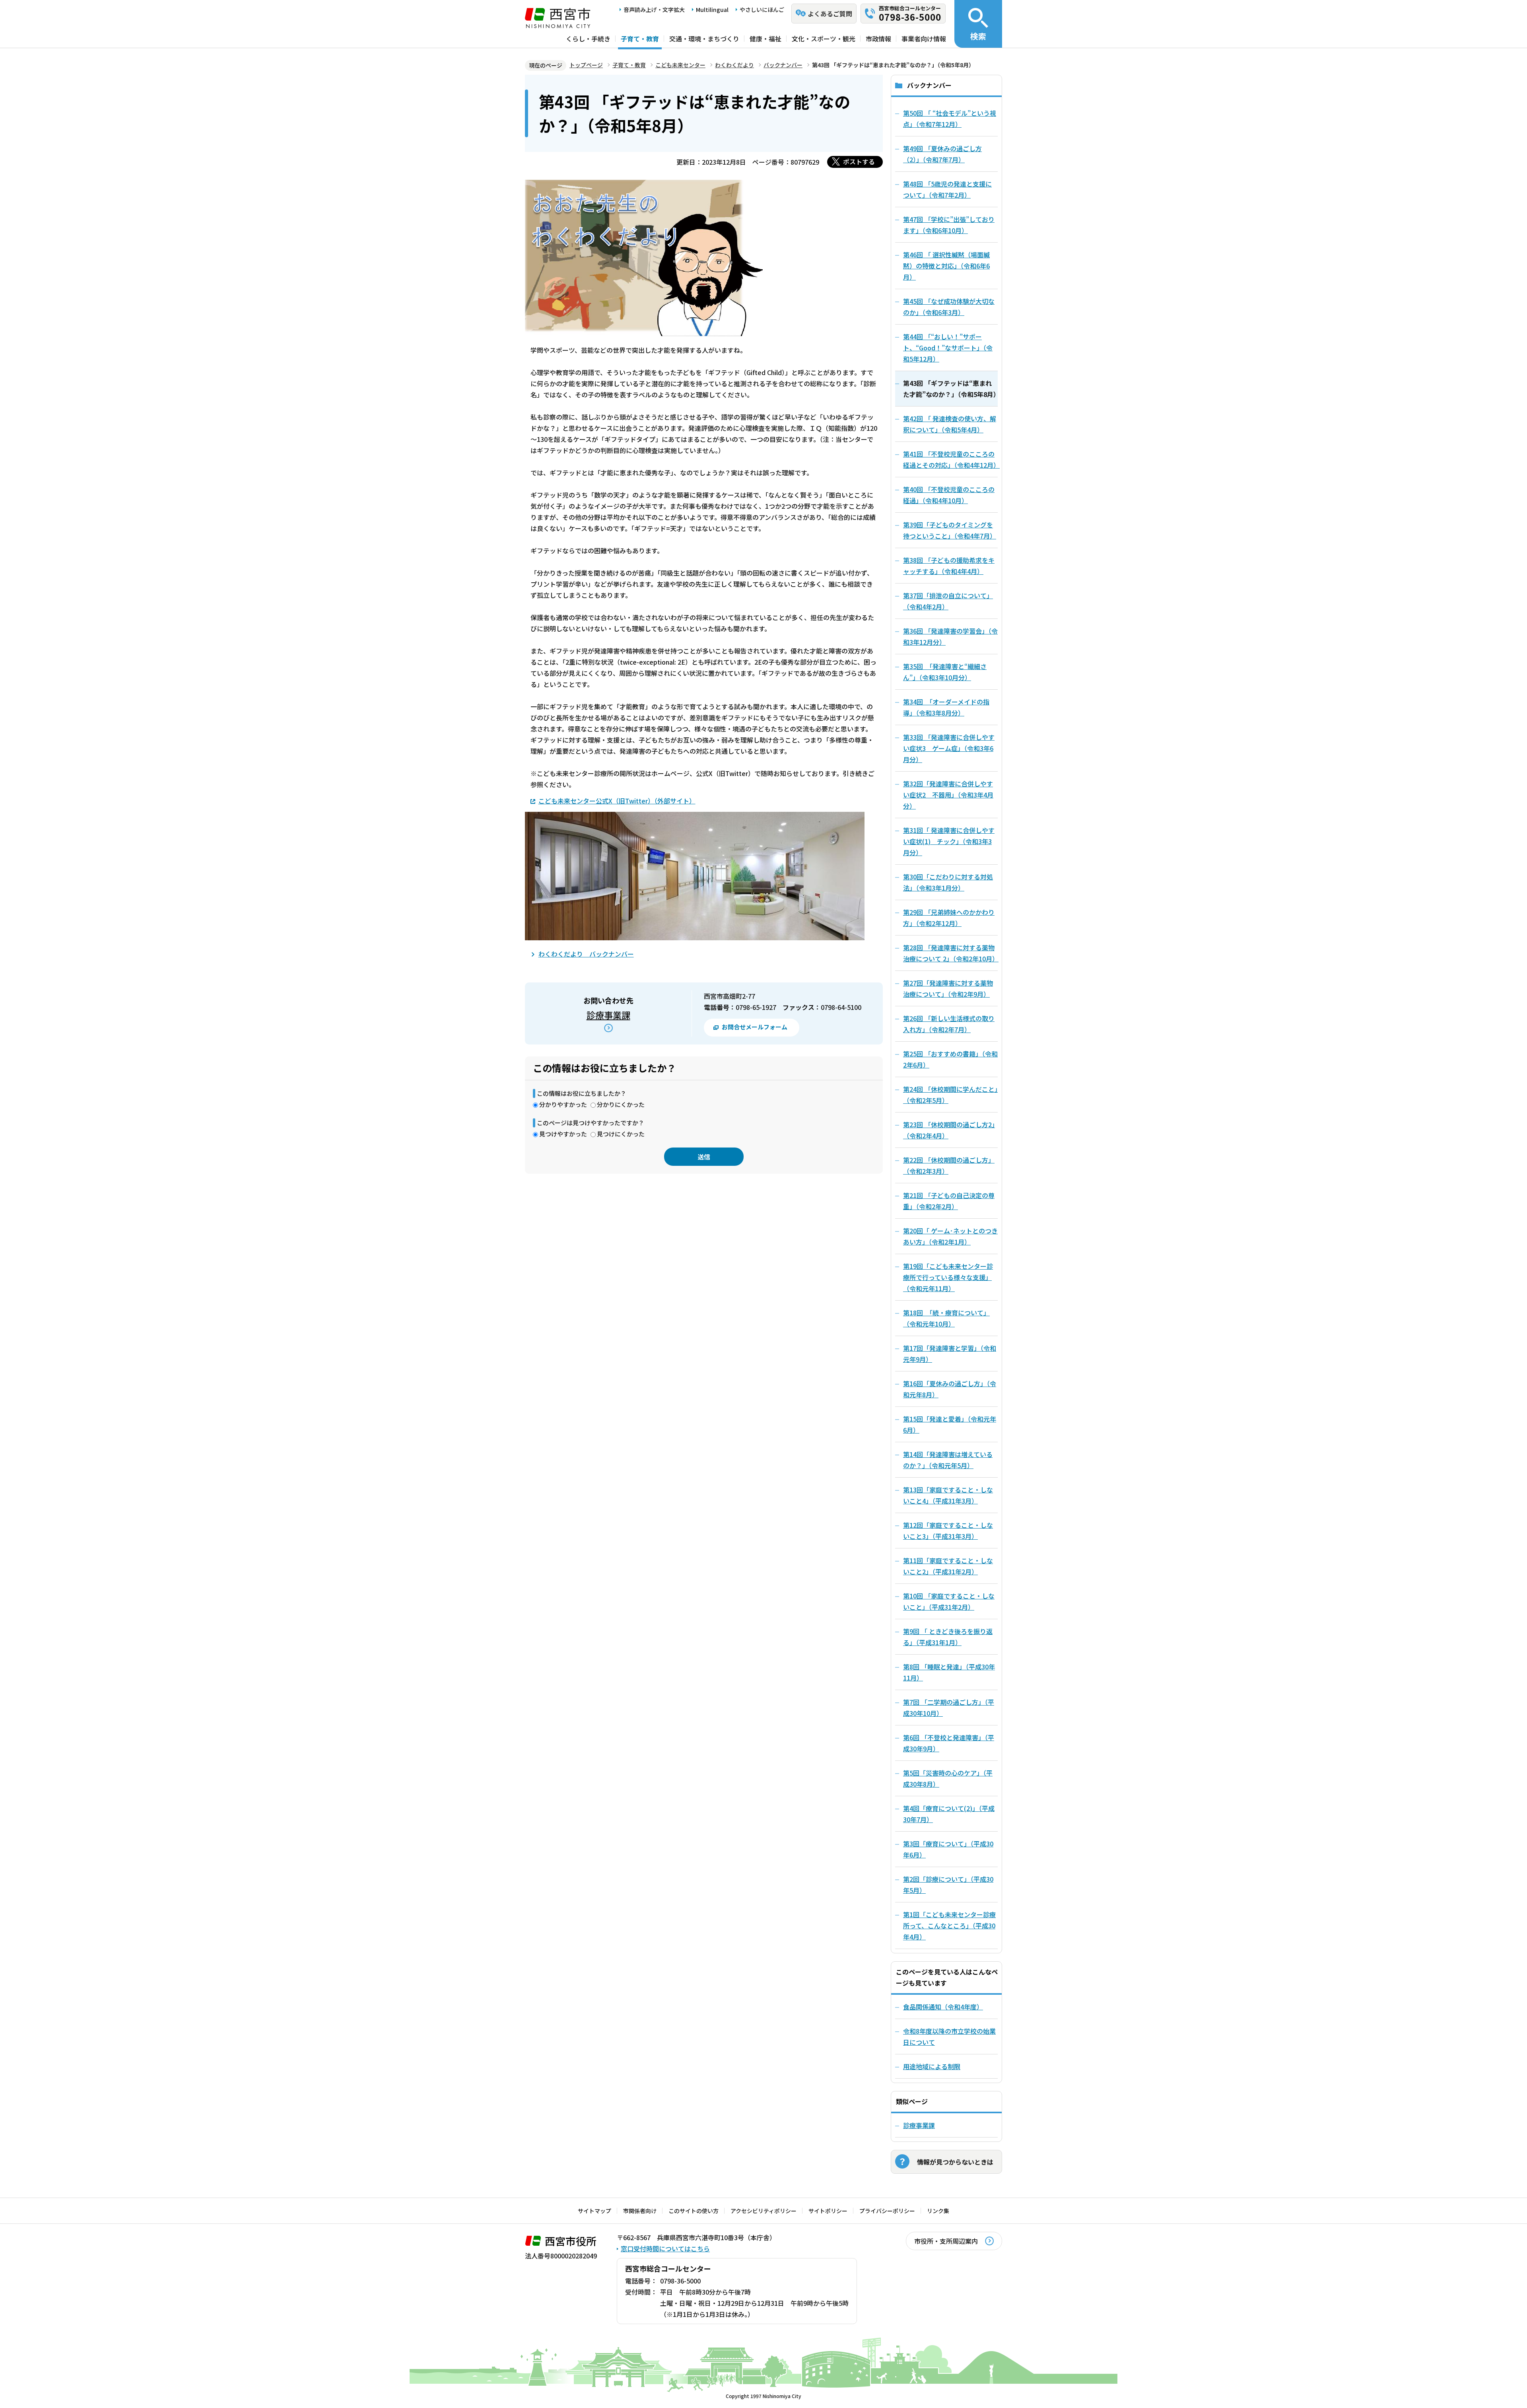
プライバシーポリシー (887, 2211)
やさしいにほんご (762, 10)
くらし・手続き (588, 39)
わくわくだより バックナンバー (586, 954)
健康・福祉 (765, 39)
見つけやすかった (563, 1134)
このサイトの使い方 (694, 2211)
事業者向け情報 (924, 39)
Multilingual (712, 10)
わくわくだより (734, 65)
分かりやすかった (563, 1104)
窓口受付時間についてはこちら (665, 2249)
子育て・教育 (640, 39)
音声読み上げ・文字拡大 (654, 10)
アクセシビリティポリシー (763, 2211)
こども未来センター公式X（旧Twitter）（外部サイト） (617, 801)
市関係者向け (640, 2211)
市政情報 (878, 39)
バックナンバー (783, 65)
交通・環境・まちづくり (704, 39)
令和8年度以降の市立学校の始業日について (949, 2036)
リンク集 (938, 2211)
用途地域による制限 (932, 2066)
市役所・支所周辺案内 (946, 2241)
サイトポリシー (828, 2211)
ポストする (859, 161)
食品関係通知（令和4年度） (943, 2007)
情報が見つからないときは (955, 2162)
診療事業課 (608, 1015)
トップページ (586, 65)
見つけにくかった (621, 1134)
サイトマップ (594, 2211)
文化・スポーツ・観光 (824, 39)
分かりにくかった (621, 1104)
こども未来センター (680, 65)
